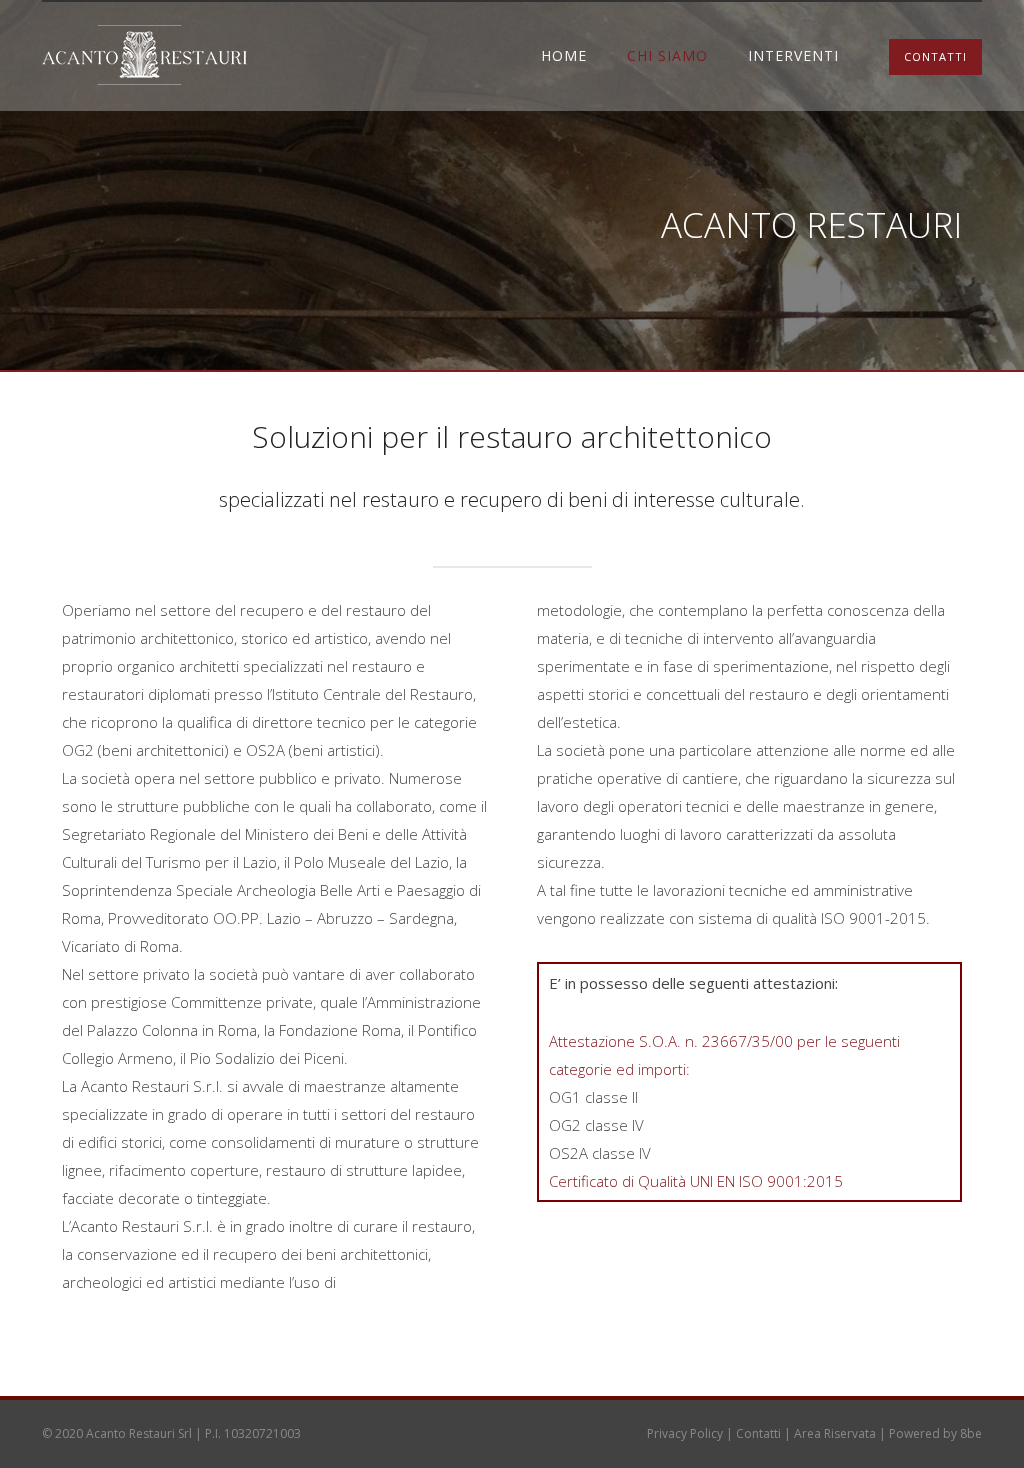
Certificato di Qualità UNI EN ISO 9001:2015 (696, 1181)
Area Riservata (835, 1433)
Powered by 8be (935, 1433)
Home (564, 55)
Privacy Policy (685, 1433)
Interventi (793, 55)
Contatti (758, 1433)
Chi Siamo (667, 55)
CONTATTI (935, 56)
